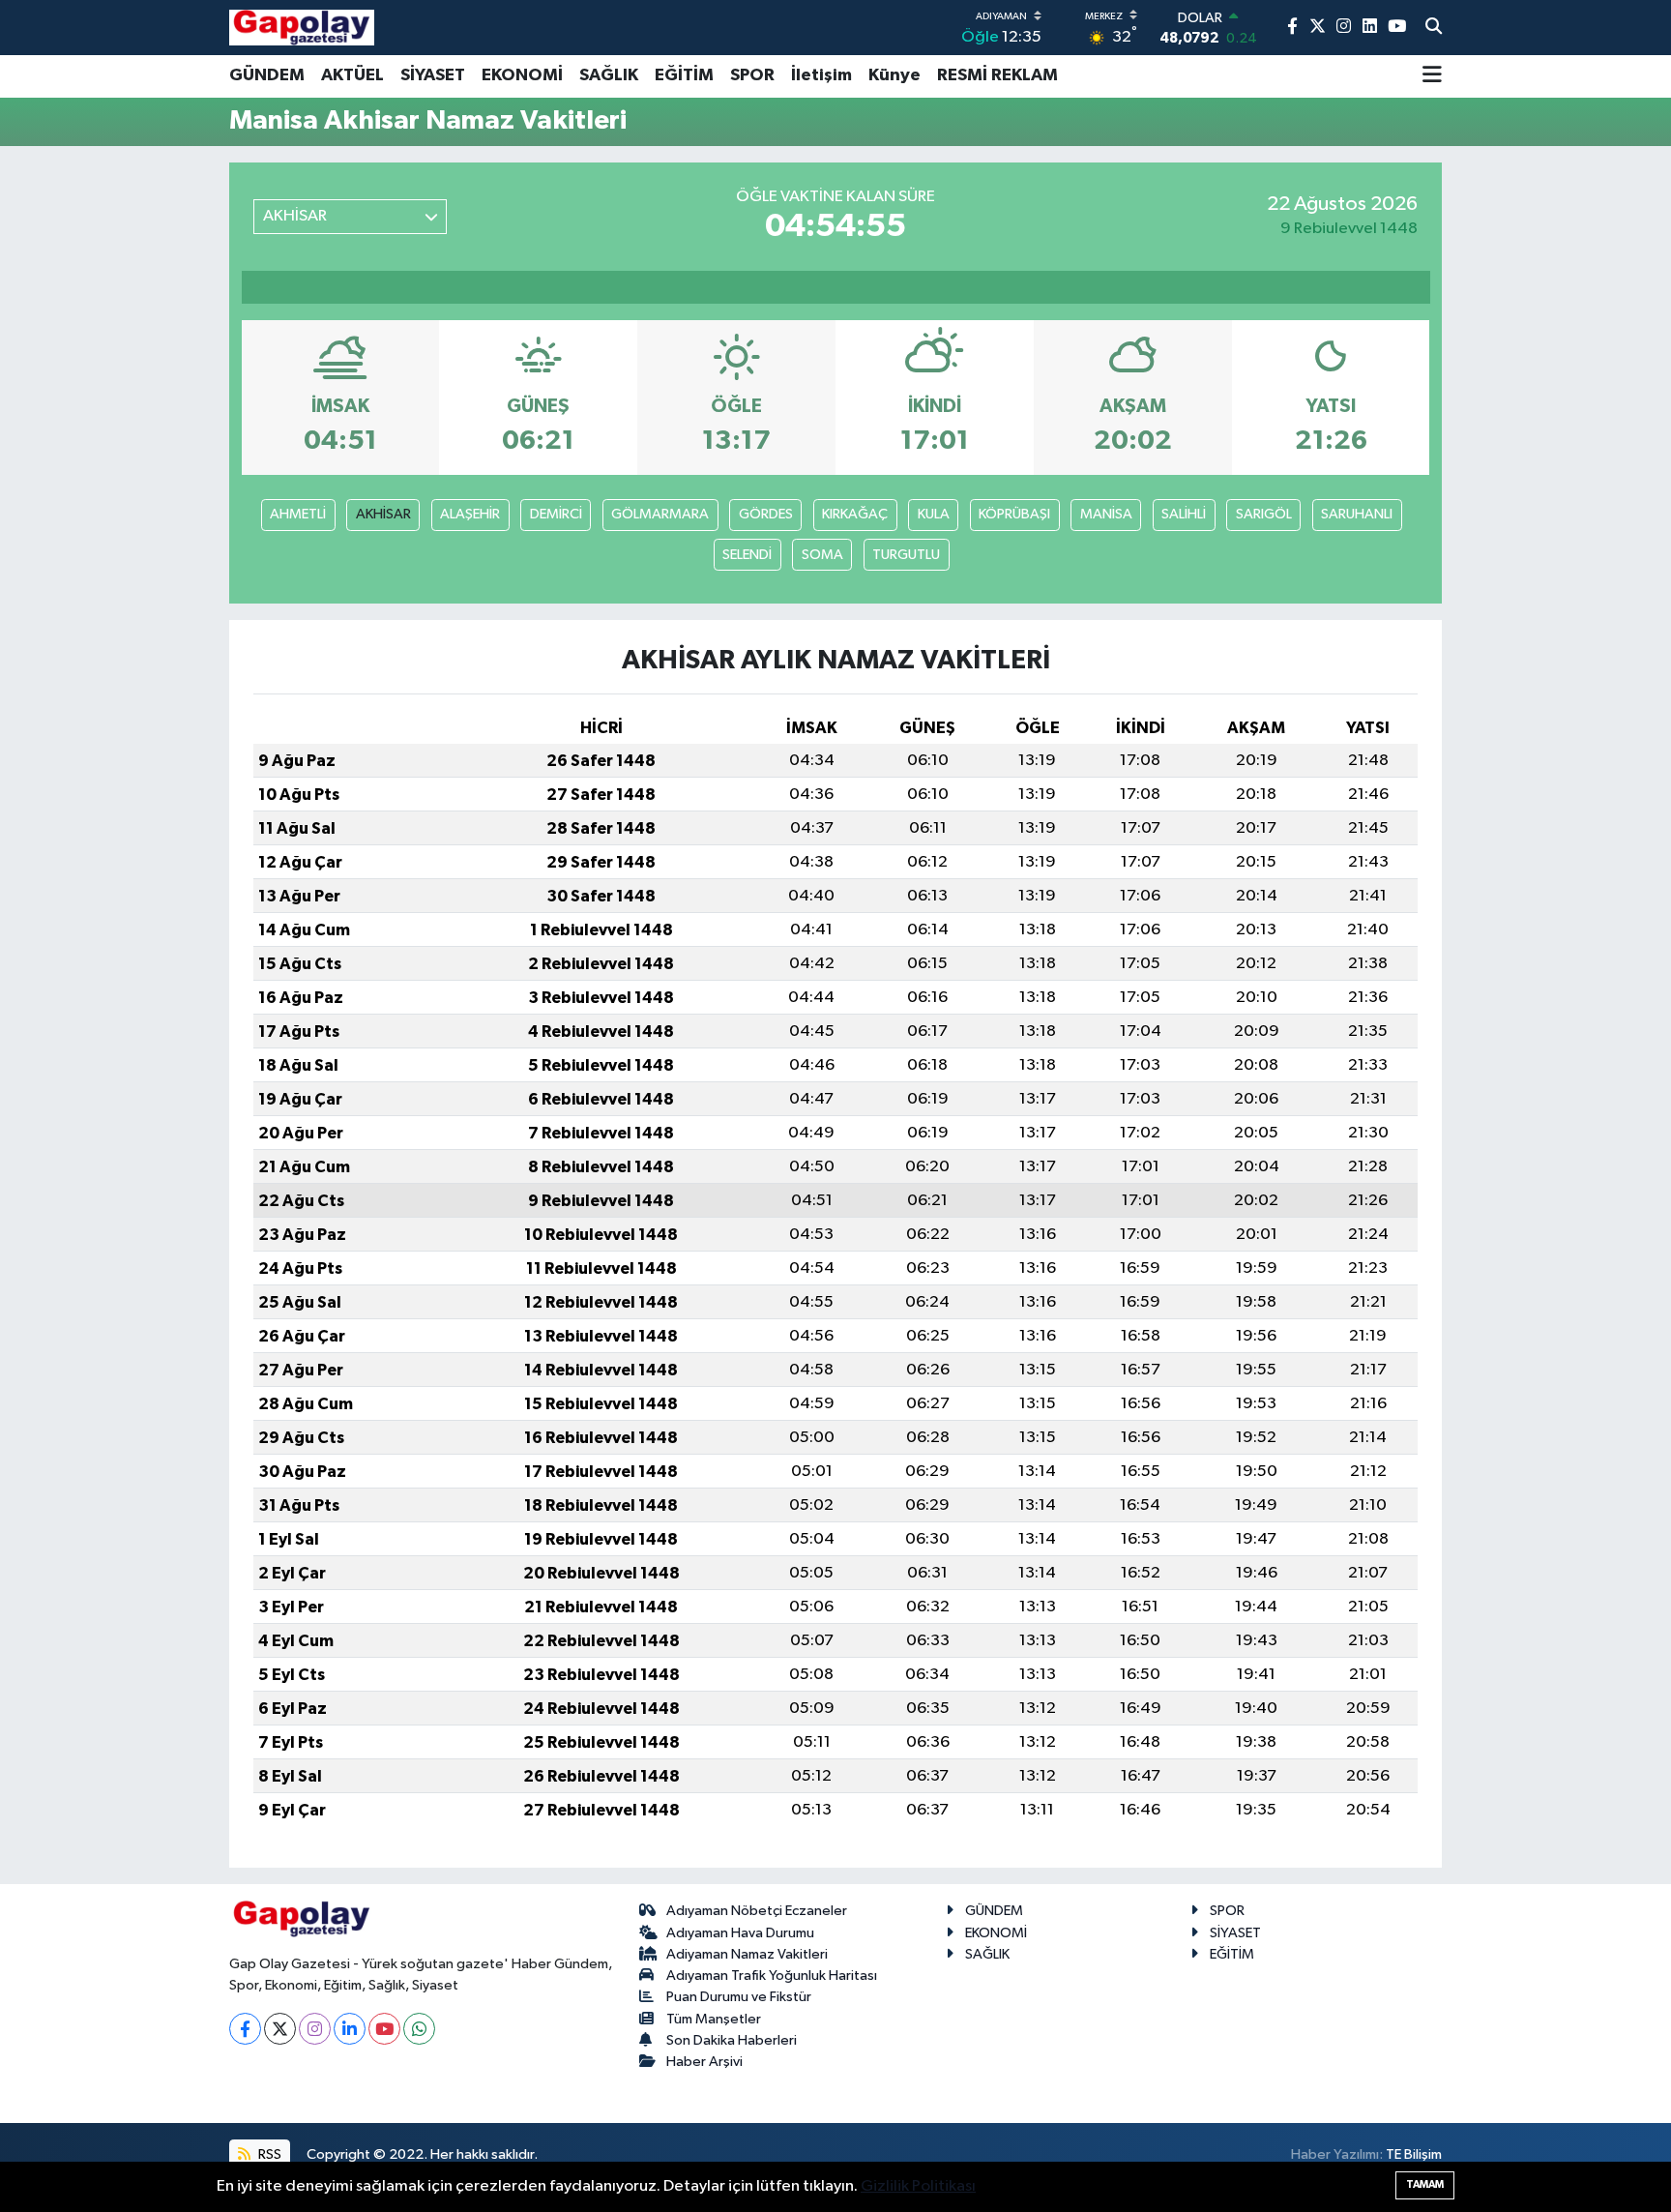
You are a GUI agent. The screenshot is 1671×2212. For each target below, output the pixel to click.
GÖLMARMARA (660, 514)
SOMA (822, 555)
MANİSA (1106, 514)
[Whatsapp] (419, 2029)
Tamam (1425, 2184)
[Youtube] (384, 2029)
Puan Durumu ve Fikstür (739, 1997)
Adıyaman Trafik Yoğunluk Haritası (772, 1976)
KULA (934, 514)
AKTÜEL (352, 75)
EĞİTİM (684, 75)
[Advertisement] (144, 456)
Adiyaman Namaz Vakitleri (747, 1954)
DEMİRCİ (556, 514)
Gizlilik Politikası (918, 2186)
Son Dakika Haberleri (732, 2040)
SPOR (752, 75)
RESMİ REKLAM (997, 75)
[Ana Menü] (1432, 76)
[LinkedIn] (350, 2029)
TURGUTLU (906, 555)
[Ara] (1434, 28)
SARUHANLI (1357, 514)
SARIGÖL (1264, 514)
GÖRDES (766, 514)
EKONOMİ (522, 75)
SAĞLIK (609, 75)
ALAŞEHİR (470, 514)
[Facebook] (245, 2029)
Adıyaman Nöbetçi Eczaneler (757, 1911)
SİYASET (433, 75)
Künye (894, 75)
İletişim (821, 75)
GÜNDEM (267, 75)
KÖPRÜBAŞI (1014, 514)
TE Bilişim (1414, 2154)
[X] (280, 2029)
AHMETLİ (298, 514)
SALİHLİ (1184, 514)
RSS (268, 2154)
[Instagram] (315, 2029)
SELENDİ (747, 555)
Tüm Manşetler (714, 2019)
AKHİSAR (383, 514)
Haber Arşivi (704, 2062)
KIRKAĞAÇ (855, 514)
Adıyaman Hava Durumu (740, 1933)
